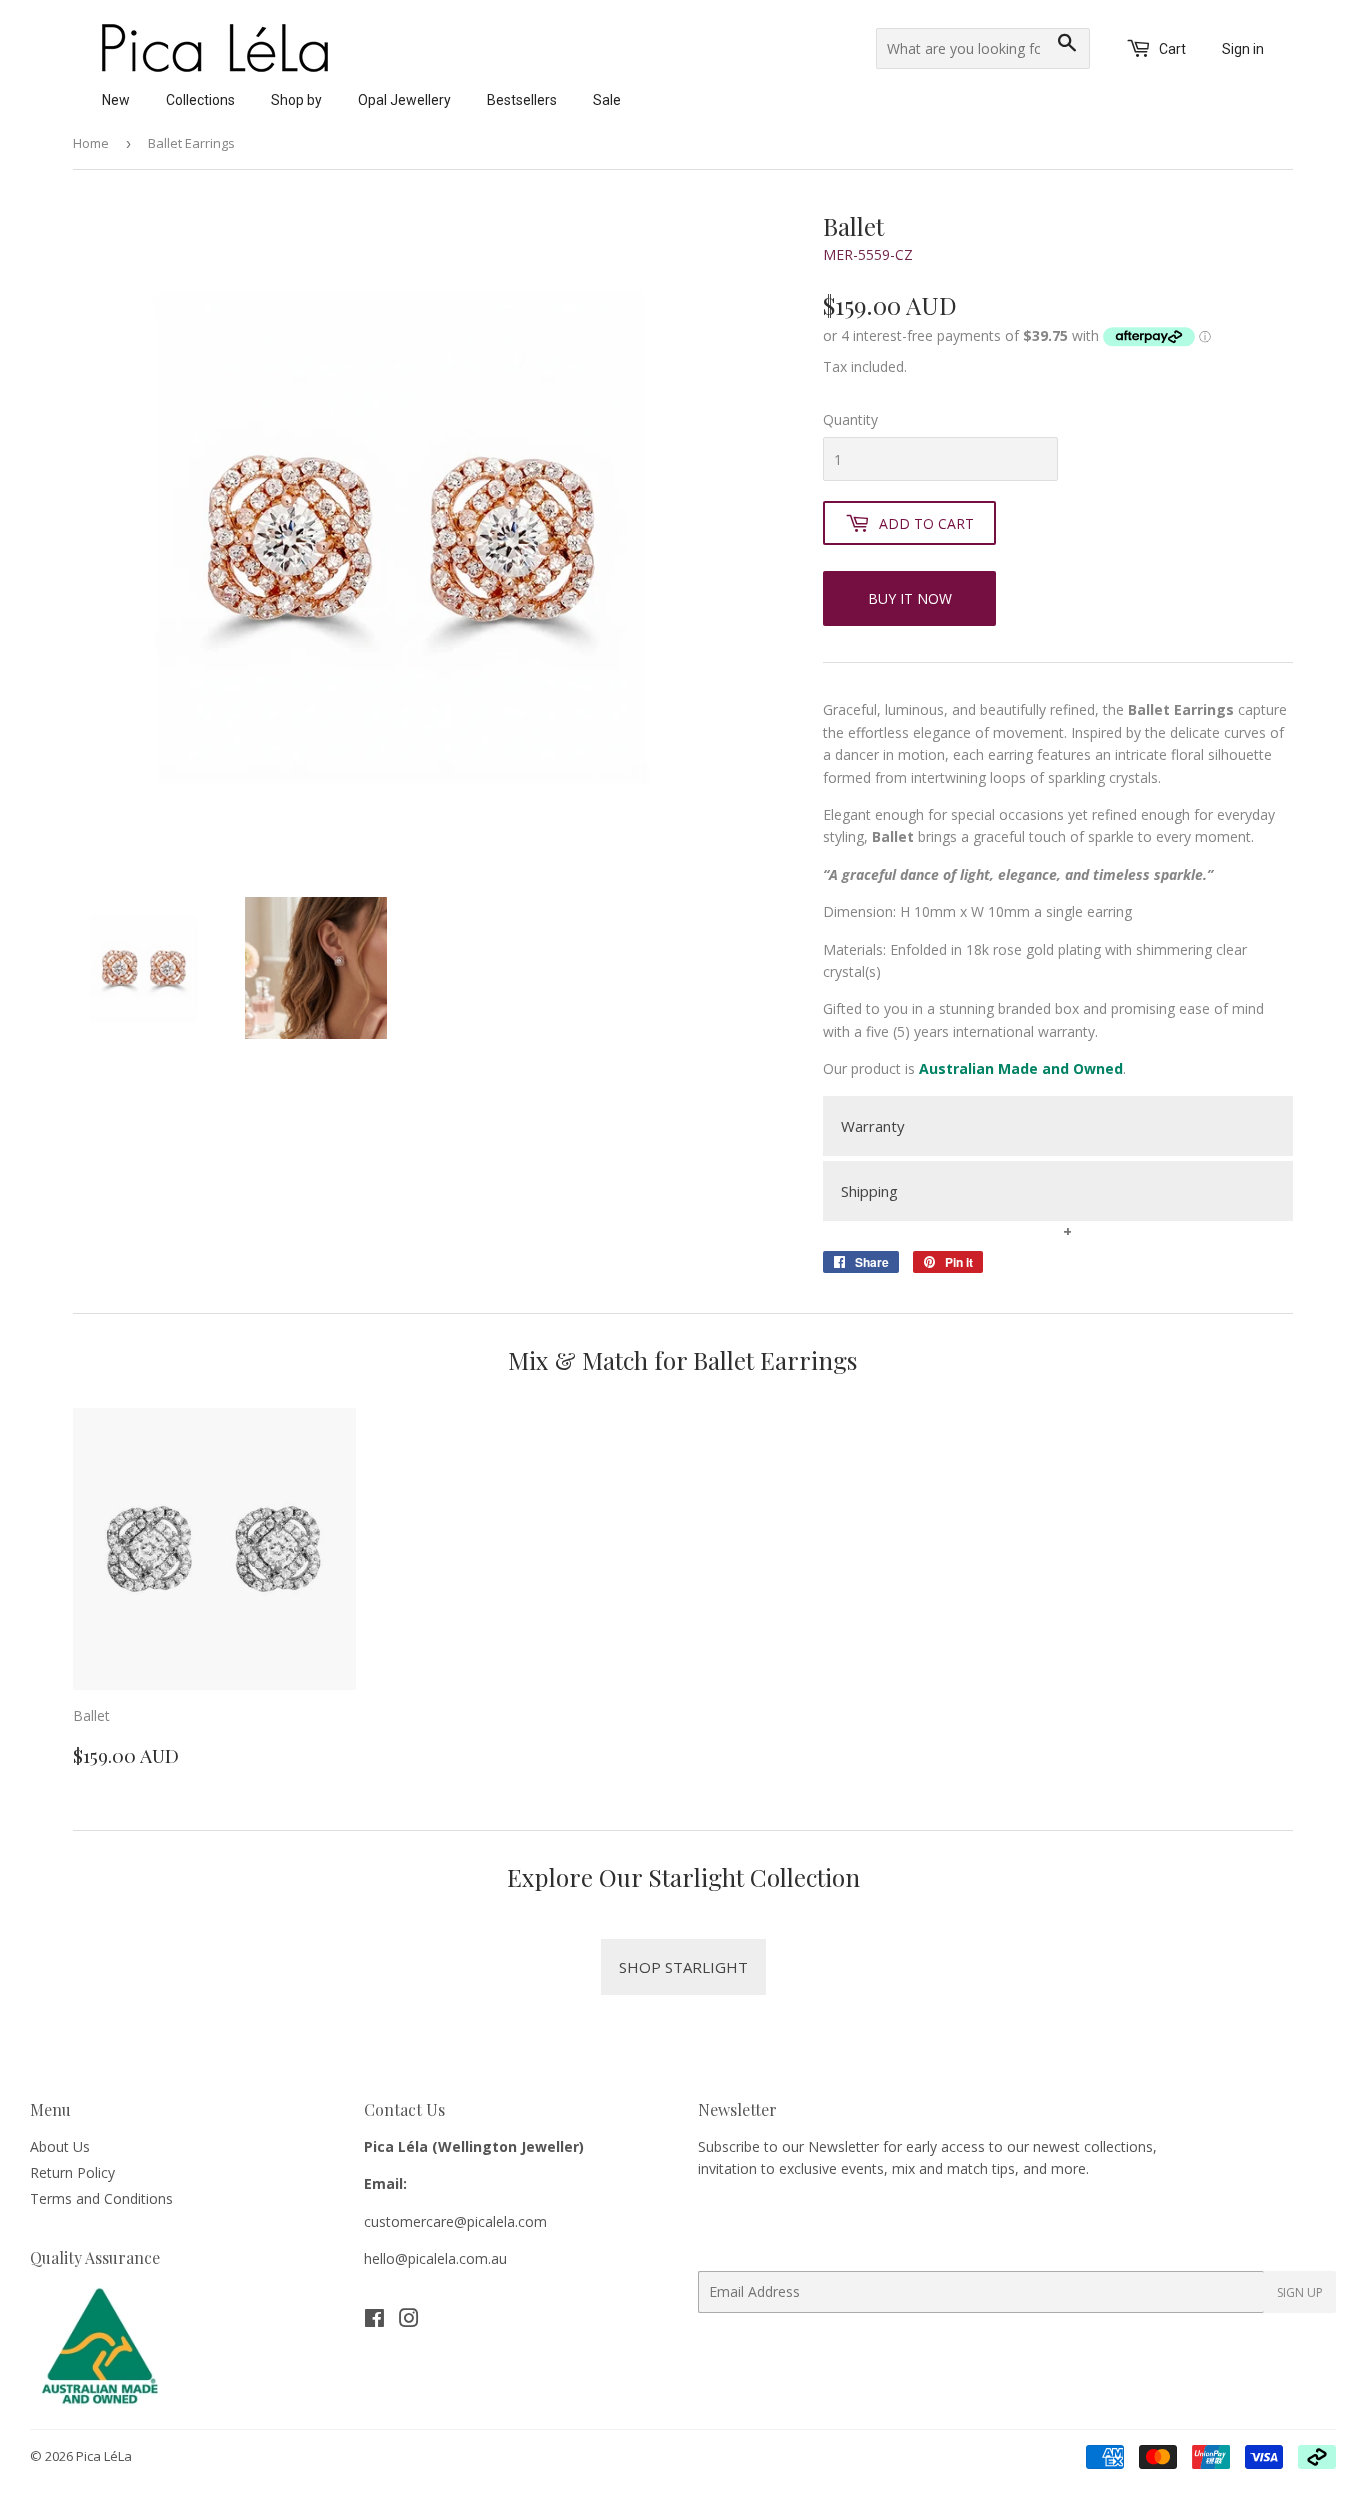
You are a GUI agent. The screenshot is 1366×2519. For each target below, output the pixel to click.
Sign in (1243, 49)
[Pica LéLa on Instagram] (409, 2320)
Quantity (850, 419)
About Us (60, 2146)
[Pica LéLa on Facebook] (374, 2320)
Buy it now (910, 598)
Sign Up (1300, 2292)
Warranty (873, 1126)
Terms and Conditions (101, 2198)
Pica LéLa (104, 2456)
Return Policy (72, 2172)
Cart (1171, 49)
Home (91, 143)
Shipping (869, 1191)
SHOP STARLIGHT (683, 1967)
